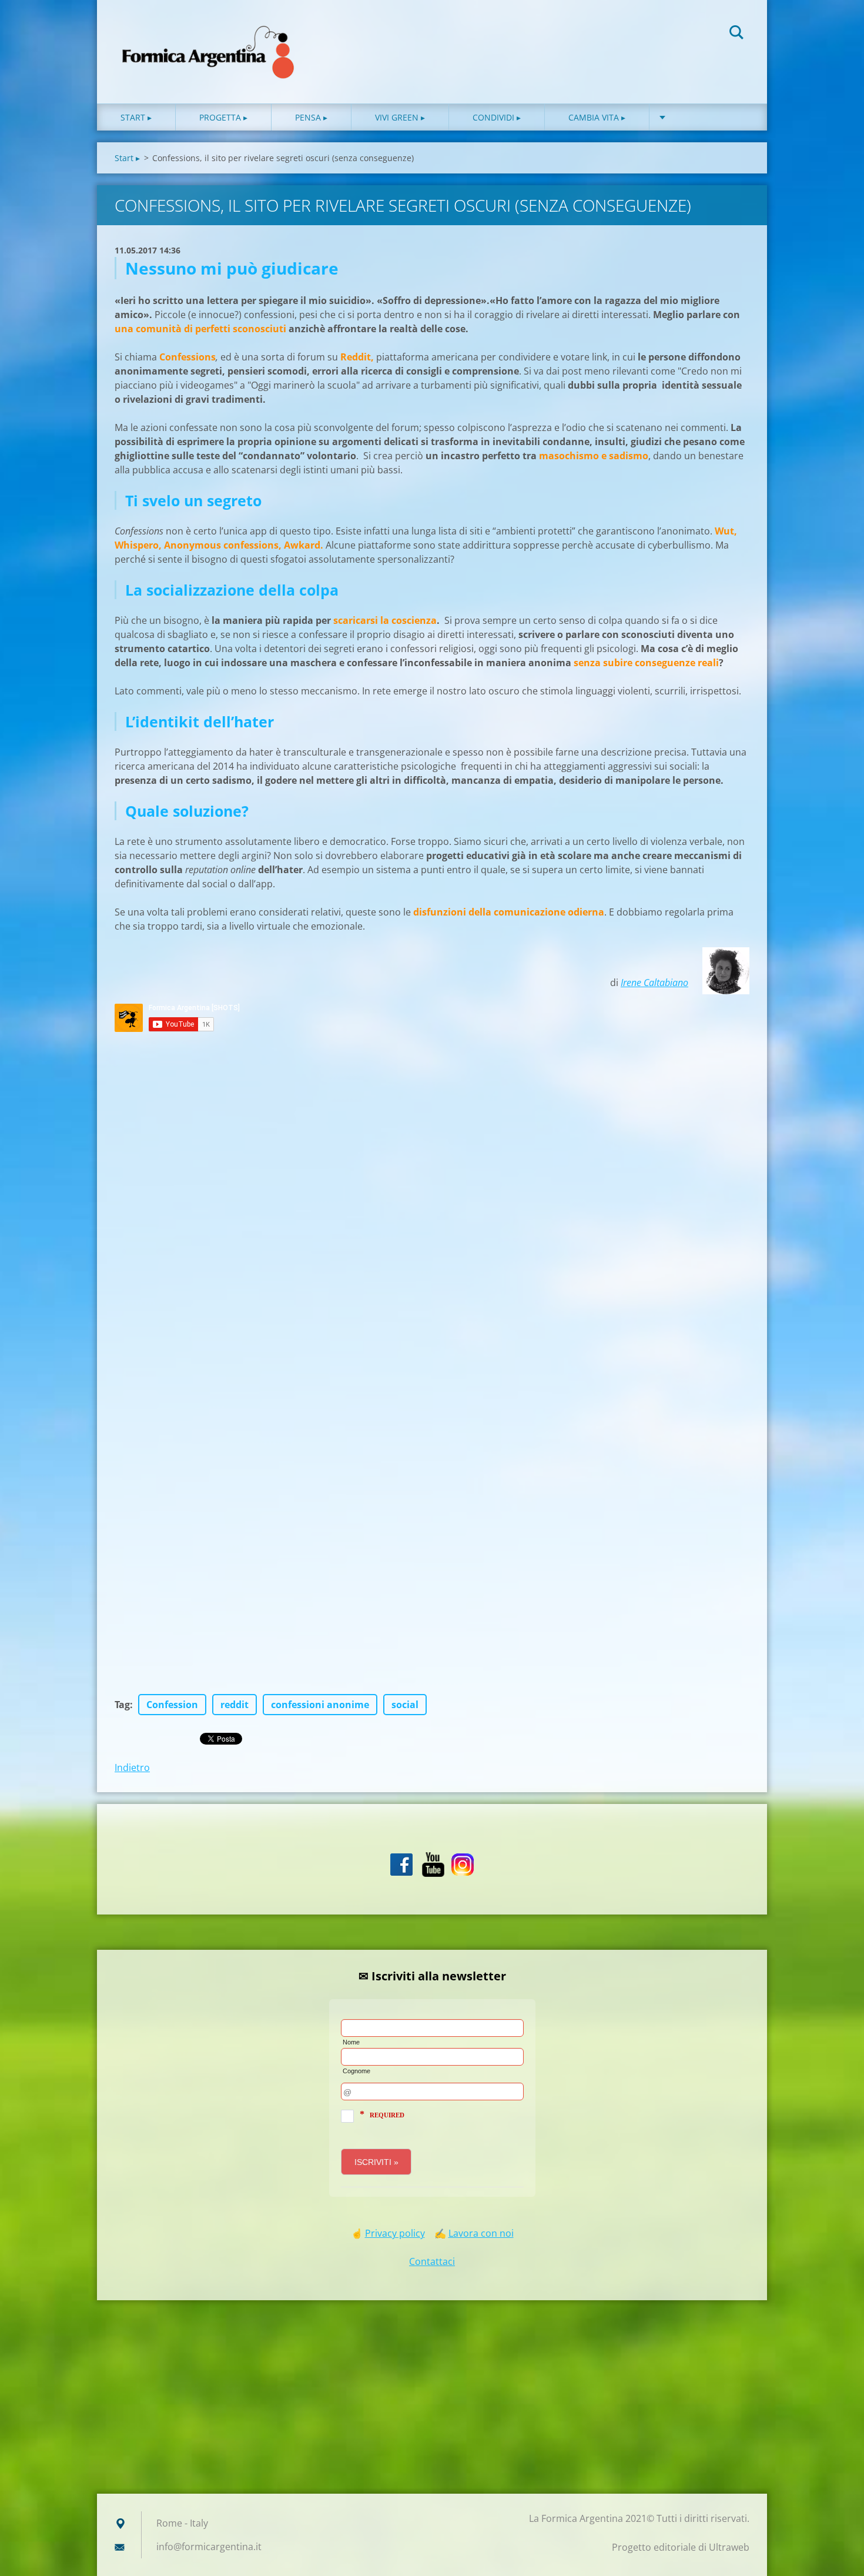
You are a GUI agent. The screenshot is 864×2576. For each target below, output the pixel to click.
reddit (235, 1705)
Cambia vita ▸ (597, 117)
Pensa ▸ (311, 117)
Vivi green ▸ (400, 117)
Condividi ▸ (497, 117)
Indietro (132, 1768)
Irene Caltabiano (654, 983)
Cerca (736, 34)
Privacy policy (395, 2233)
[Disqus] (432, 1197)
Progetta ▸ (223, 117)
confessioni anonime (320, 1705)
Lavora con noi (481, 2233)
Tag (122, 1705)
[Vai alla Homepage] (209, 40)
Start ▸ (136, 117)
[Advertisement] (432, 2400)
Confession (172, 1705)
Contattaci (432, 2261)
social (405, 1705)
